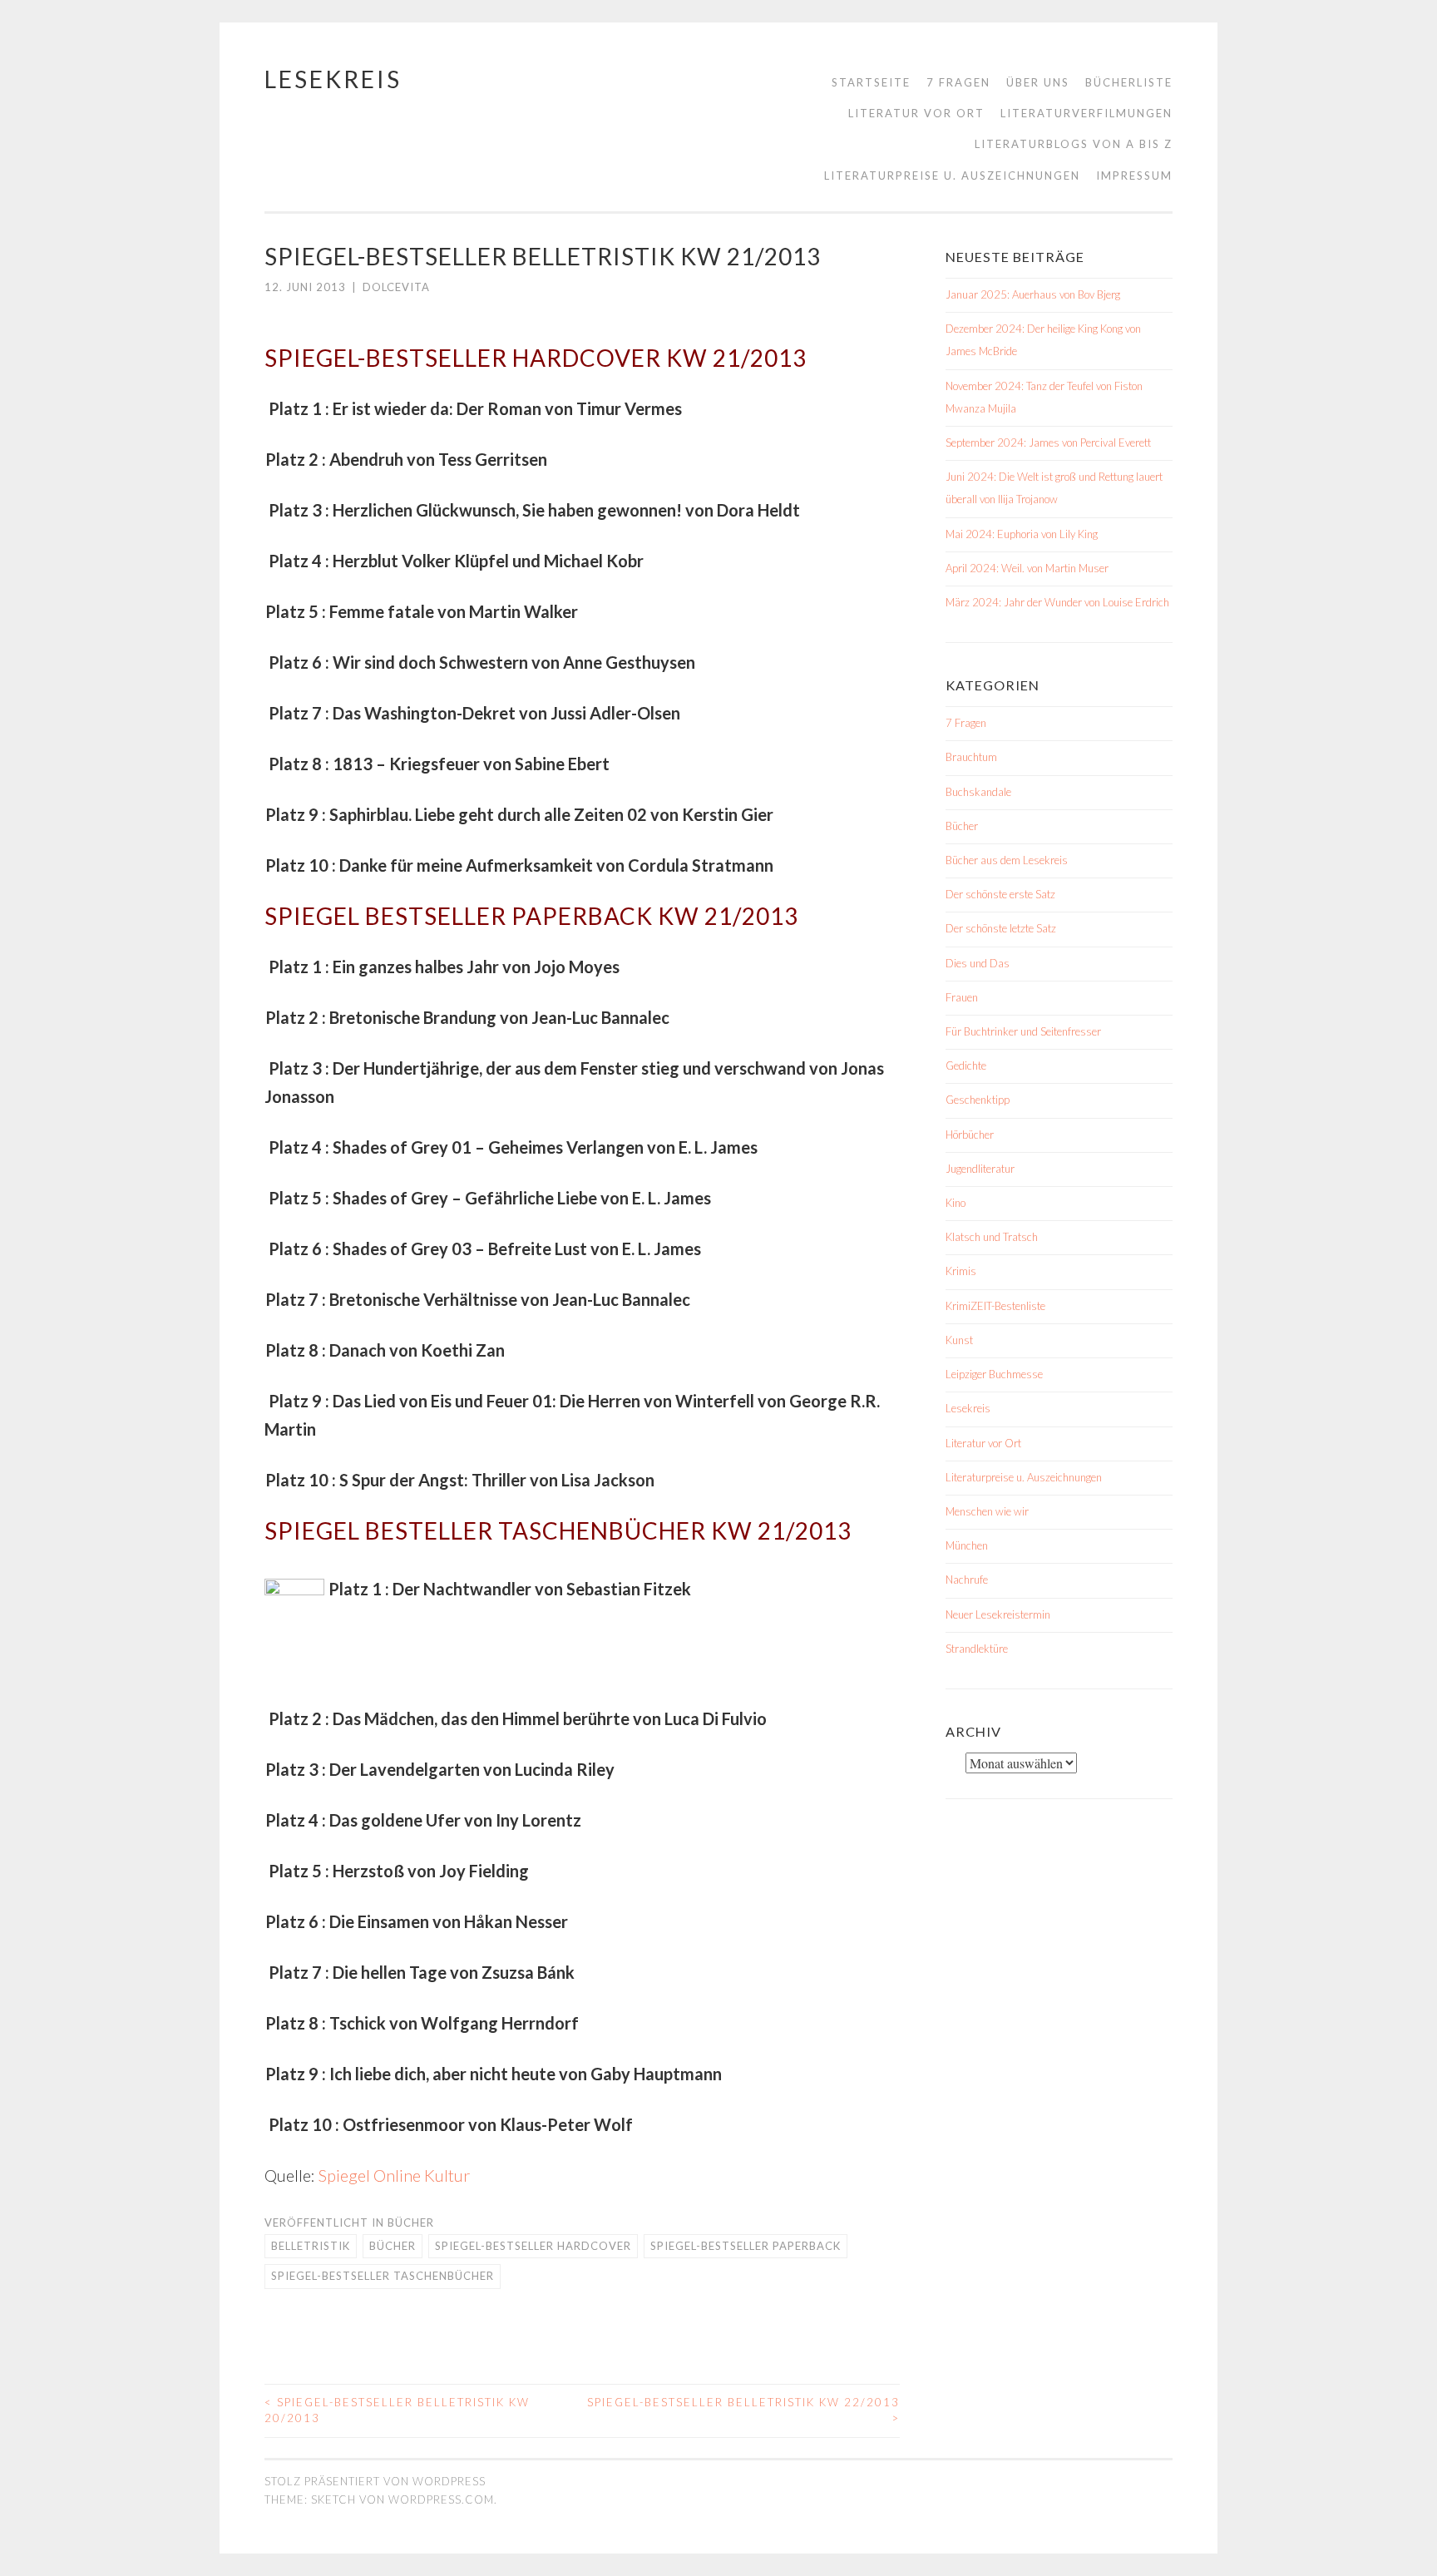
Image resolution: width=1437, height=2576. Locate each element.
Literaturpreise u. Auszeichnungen (952, 176)
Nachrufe (967, 1580)
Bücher (411, 2222)
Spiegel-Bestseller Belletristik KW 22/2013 (743, 2410)
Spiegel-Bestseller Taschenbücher (383, 2276)
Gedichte (966, 1066)
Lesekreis (333, 79)
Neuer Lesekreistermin (998, 1614)
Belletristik (311, 2246)
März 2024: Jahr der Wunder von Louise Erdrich (1057, 602)
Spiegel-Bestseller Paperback (746, 2246)
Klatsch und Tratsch (992, 1237)
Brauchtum (971, 757)
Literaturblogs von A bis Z (1074, 144)
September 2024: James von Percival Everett (1048, 443)
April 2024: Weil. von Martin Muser (1027, 568)
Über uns (1038, 82)
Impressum (1134, 176)
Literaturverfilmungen (1086, 113)
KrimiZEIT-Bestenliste (995, 1306)
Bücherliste (1129, 82)
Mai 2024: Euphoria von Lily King (1022, 534)
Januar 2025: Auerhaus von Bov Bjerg (1033, 294)
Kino (956, 1203)
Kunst (959, 1340)
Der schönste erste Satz (1000, 894)
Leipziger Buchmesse (994, 1374)
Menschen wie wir (987, 1511)
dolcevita (396, 287)
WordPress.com (441, 2499)
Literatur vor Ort (916, 113)
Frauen (962, 997)
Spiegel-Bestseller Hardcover (533, 2246)
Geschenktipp (978, 1100)
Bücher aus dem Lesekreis (1007, 860)
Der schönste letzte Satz (1001, 928)
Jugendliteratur (980, 1169)
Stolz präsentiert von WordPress (375, 2481)
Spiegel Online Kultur (394, 2175)
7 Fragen (958, 82)
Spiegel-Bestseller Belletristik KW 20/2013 (397, 2410)
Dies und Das (978, 963)
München (967, 1545)
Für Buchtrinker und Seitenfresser (1023, 1031)
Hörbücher (970, 1135)
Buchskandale (978, 792)
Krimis (961, 1271)
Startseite (871, 82)
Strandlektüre (977, 1649)
